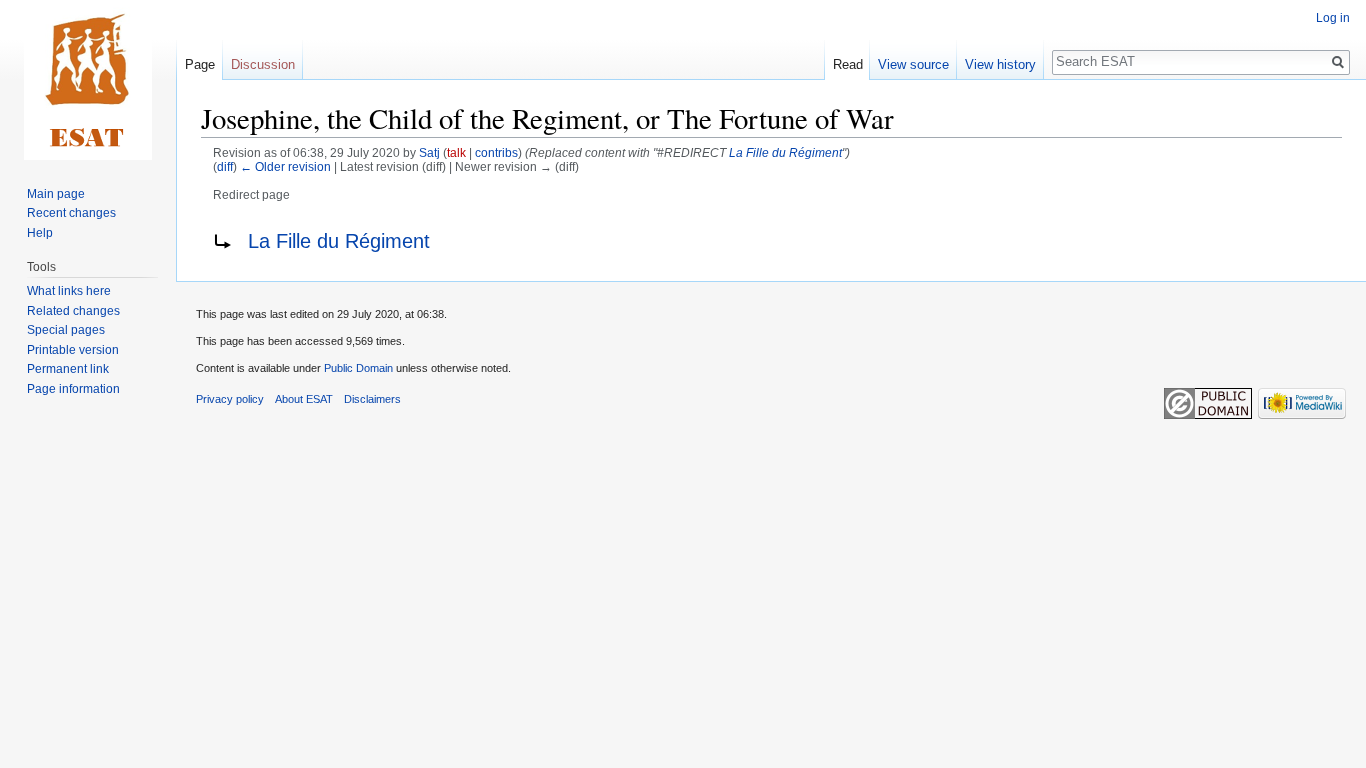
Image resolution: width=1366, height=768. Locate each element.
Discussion (263, 64)
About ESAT (304, 399)
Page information (73, 389)
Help (40, 233)
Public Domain (358, 368)
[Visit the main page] (88, 80)
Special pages (66, 330)
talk (456, 152)
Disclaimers (372, 399)
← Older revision (285, 166)
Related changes (73, 311)
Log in (1333, 18)
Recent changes (71, 213)
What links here (69, 291)
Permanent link (68, 369)
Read (848, 64)
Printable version (73, 350)
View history (1000, 64)
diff (225, 166)
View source (913, 64)
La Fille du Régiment (785, 152)
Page (200, 64)
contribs (496, 152)
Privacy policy (230, 399)
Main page (56, 194)
